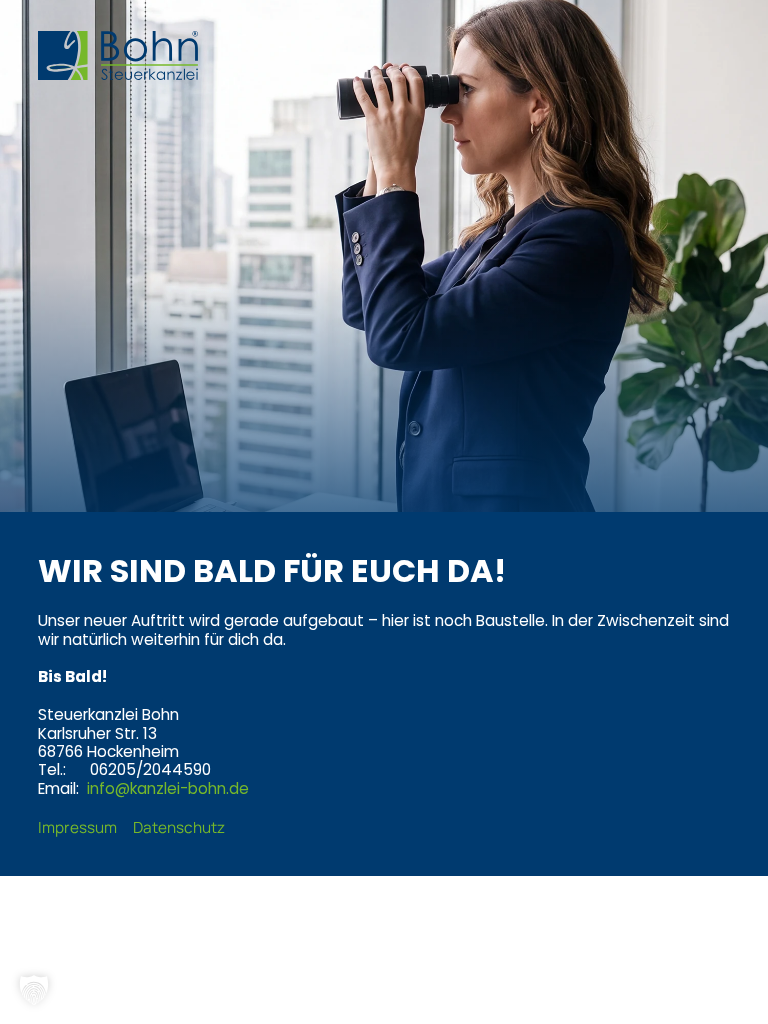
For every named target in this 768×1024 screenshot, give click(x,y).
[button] (34, 990)
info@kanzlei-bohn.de (168, 788)
